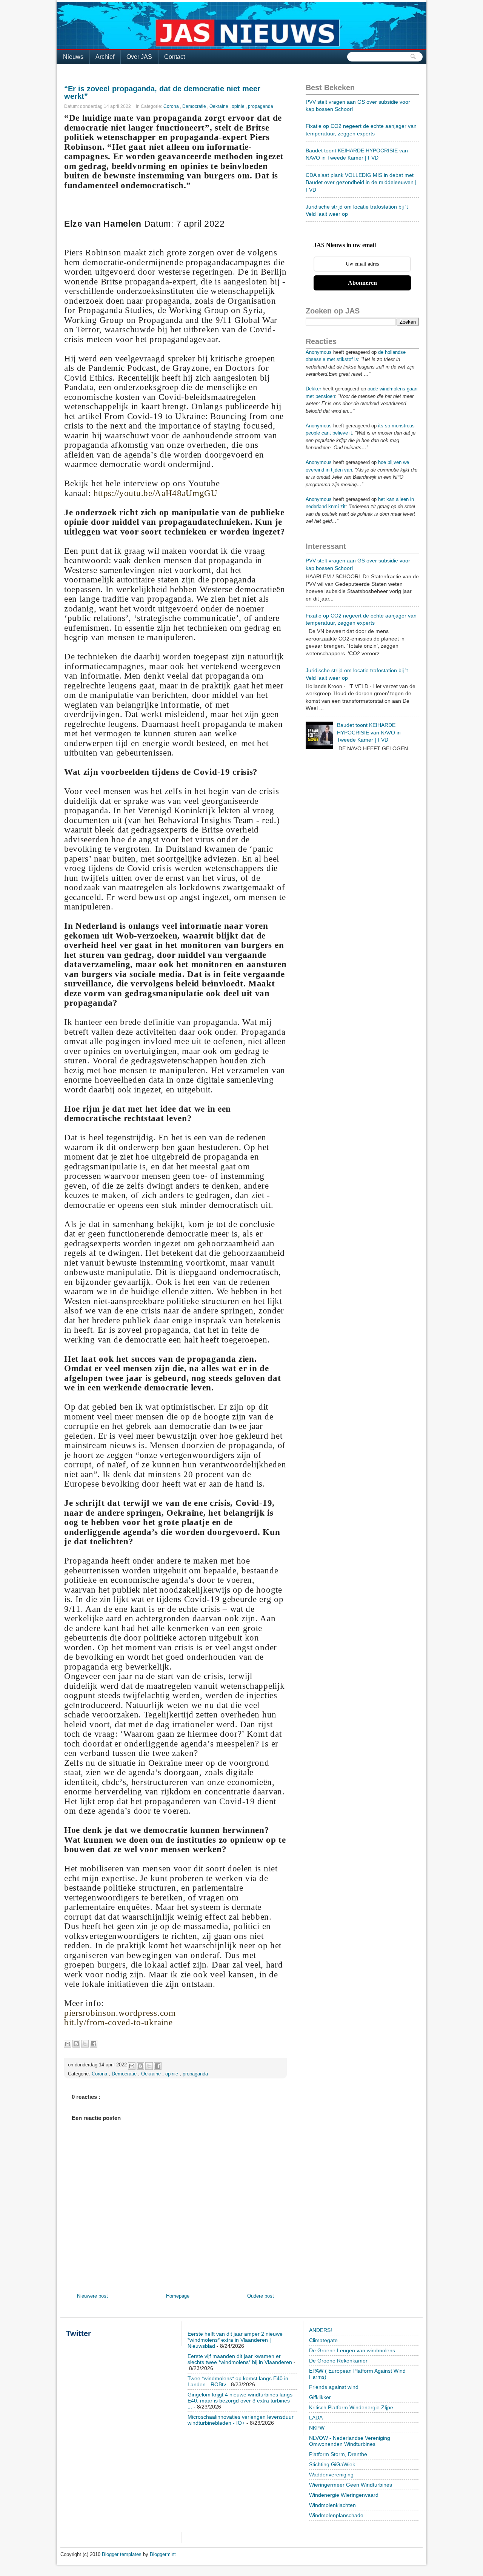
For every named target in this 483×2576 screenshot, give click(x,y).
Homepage (178, 2296)
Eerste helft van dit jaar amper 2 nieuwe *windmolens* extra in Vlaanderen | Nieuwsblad (235, 2340)
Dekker (313, 389)
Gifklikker (320, 2397)
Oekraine (219, 106)
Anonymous (319, 352)
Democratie (195, 106)
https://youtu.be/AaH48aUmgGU (156, 493)
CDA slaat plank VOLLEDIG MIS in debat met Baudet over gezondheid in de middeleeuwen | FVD (361, 182)
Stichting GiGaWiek (332, 2464)
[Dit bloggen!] (76, 2044)
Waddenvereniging (331, 2475)
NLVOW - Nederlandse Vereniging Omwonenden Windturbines (350, 2441)
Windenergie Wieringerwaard (344, 2495)
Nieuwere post (92, 2296)
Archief (105, 57)
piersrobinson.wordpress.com (120, 2013)
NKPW (317, 2428)
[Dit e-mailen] (68, 2044)
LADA (316, 2418)
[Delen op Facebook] (94, 2044)
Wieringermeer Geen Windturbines (351, 2485)
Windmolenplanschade (336, 2515)
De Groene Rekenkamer (338, 2361)
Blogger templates (122, 2554)
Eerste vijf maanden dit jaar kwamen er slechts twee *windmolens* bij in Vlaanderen (240, 2359)
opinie (239, 106)
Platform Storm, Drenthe (338, 2454)
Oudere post (261, 2296)
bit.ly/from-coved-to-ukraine (118, 2022)
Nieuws (73, 57)
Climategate (323, 2340)
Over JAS (139, 57)
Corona (172, 106)
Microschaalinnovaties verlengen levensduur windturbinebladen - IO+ (241, 2420)
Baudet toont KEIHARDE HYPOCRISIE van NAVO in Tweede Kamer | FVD (369, 732)
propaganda (261, 106)
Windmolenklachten (332, 2505)
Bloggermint (163, 2554)
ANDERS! (321, 2330)
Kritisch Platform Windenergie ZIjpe (351, 2407)
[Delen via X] (85, 2044)
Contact (175, 57)
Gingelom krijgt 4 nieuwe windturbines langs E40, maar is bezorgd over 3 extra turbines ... (240, 2401)
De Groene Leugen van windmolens (352, 2350)
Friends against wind (334, 2387)
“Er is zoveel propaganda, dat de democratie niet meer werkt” (162, 92)
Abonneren (362, 283)
